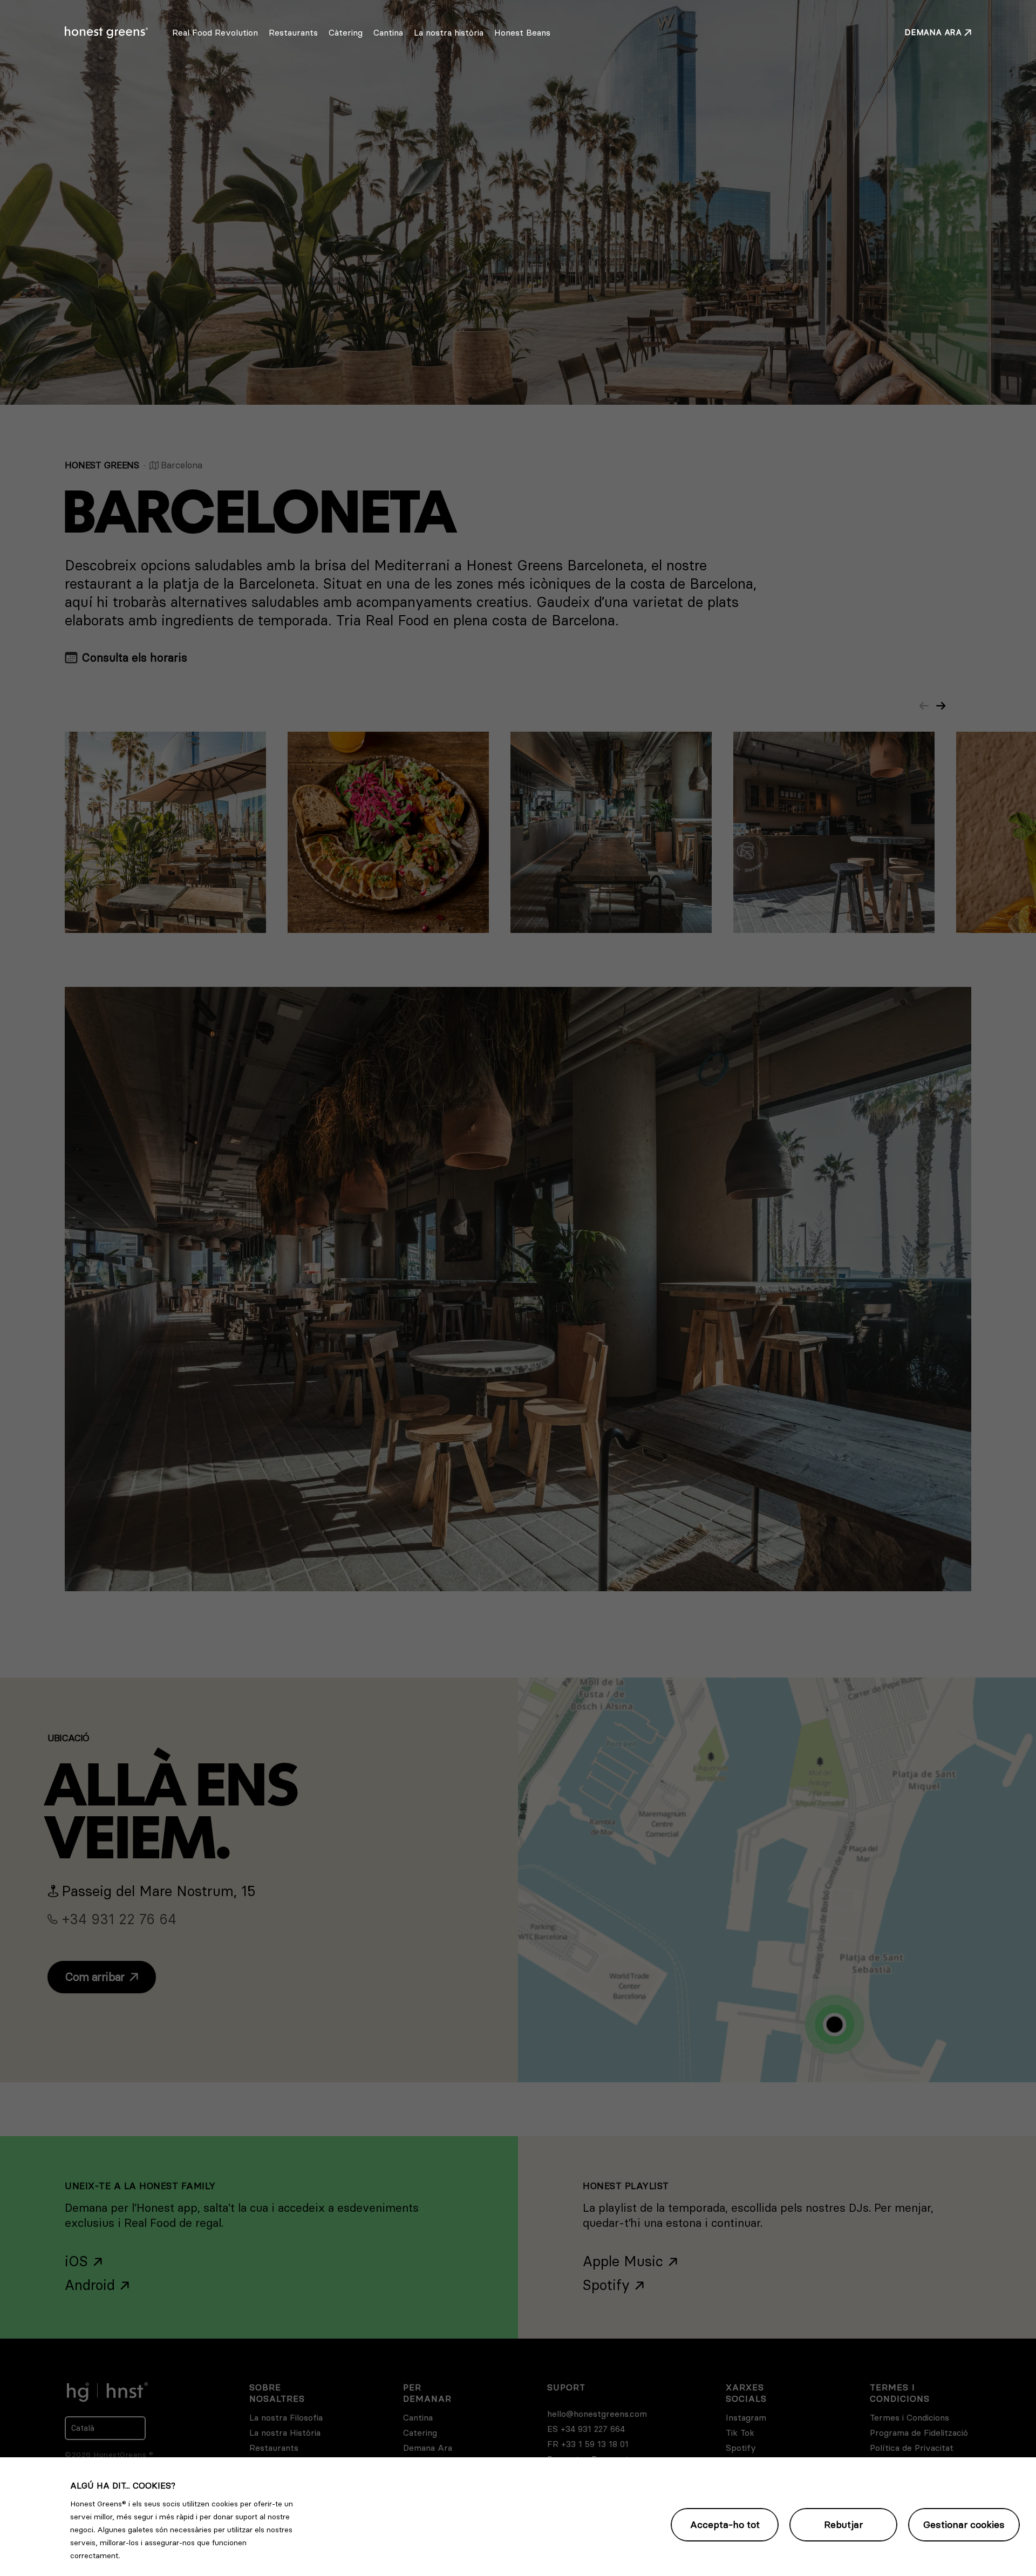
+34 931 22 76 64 (119, 1919)
